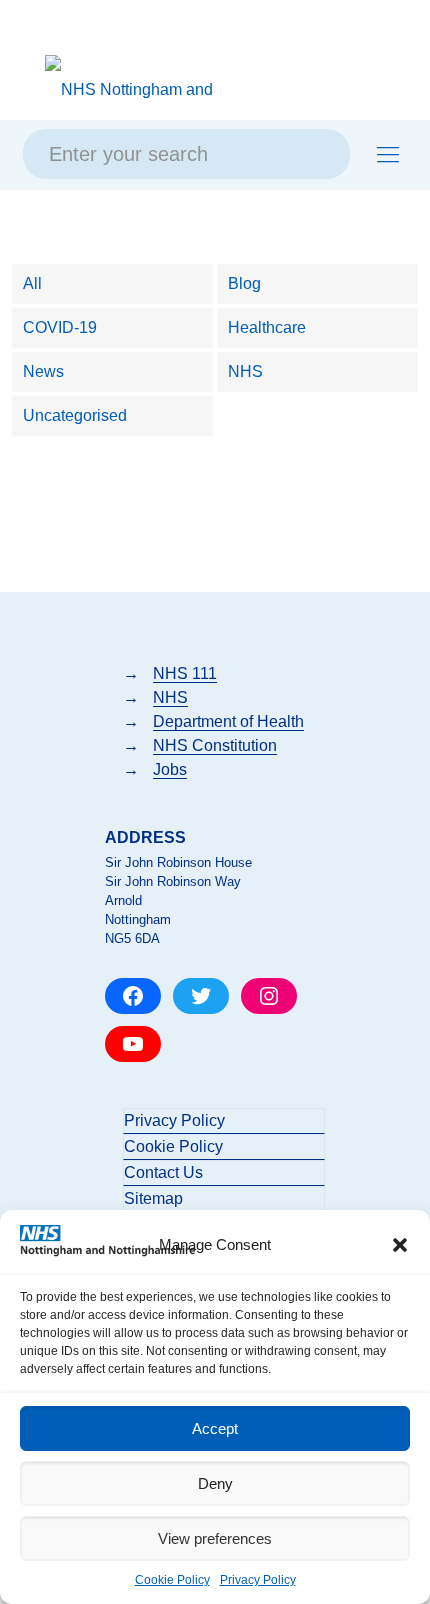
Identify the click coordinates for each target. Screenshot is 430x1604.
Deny (215, 1483)
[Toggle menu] (388, 155)
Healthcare (267, 327)
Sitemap (153, 1198)
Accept (215, 1428)
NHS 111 (185, 673)
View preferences (215, 1538)
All (32, 283)
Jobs (170, 769)
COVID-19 (60, 327)
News (43, 371)
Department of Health (228, 721)
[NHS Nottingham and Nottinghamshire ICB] (141, 89)
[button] (400, 1245)
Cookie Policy (172, 1580)
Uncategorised (75, 415)
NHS (245, 371)
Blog (244, 283)
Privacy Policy (258, 1580)
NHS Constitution (215, 745)
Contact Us (163, 1172)
